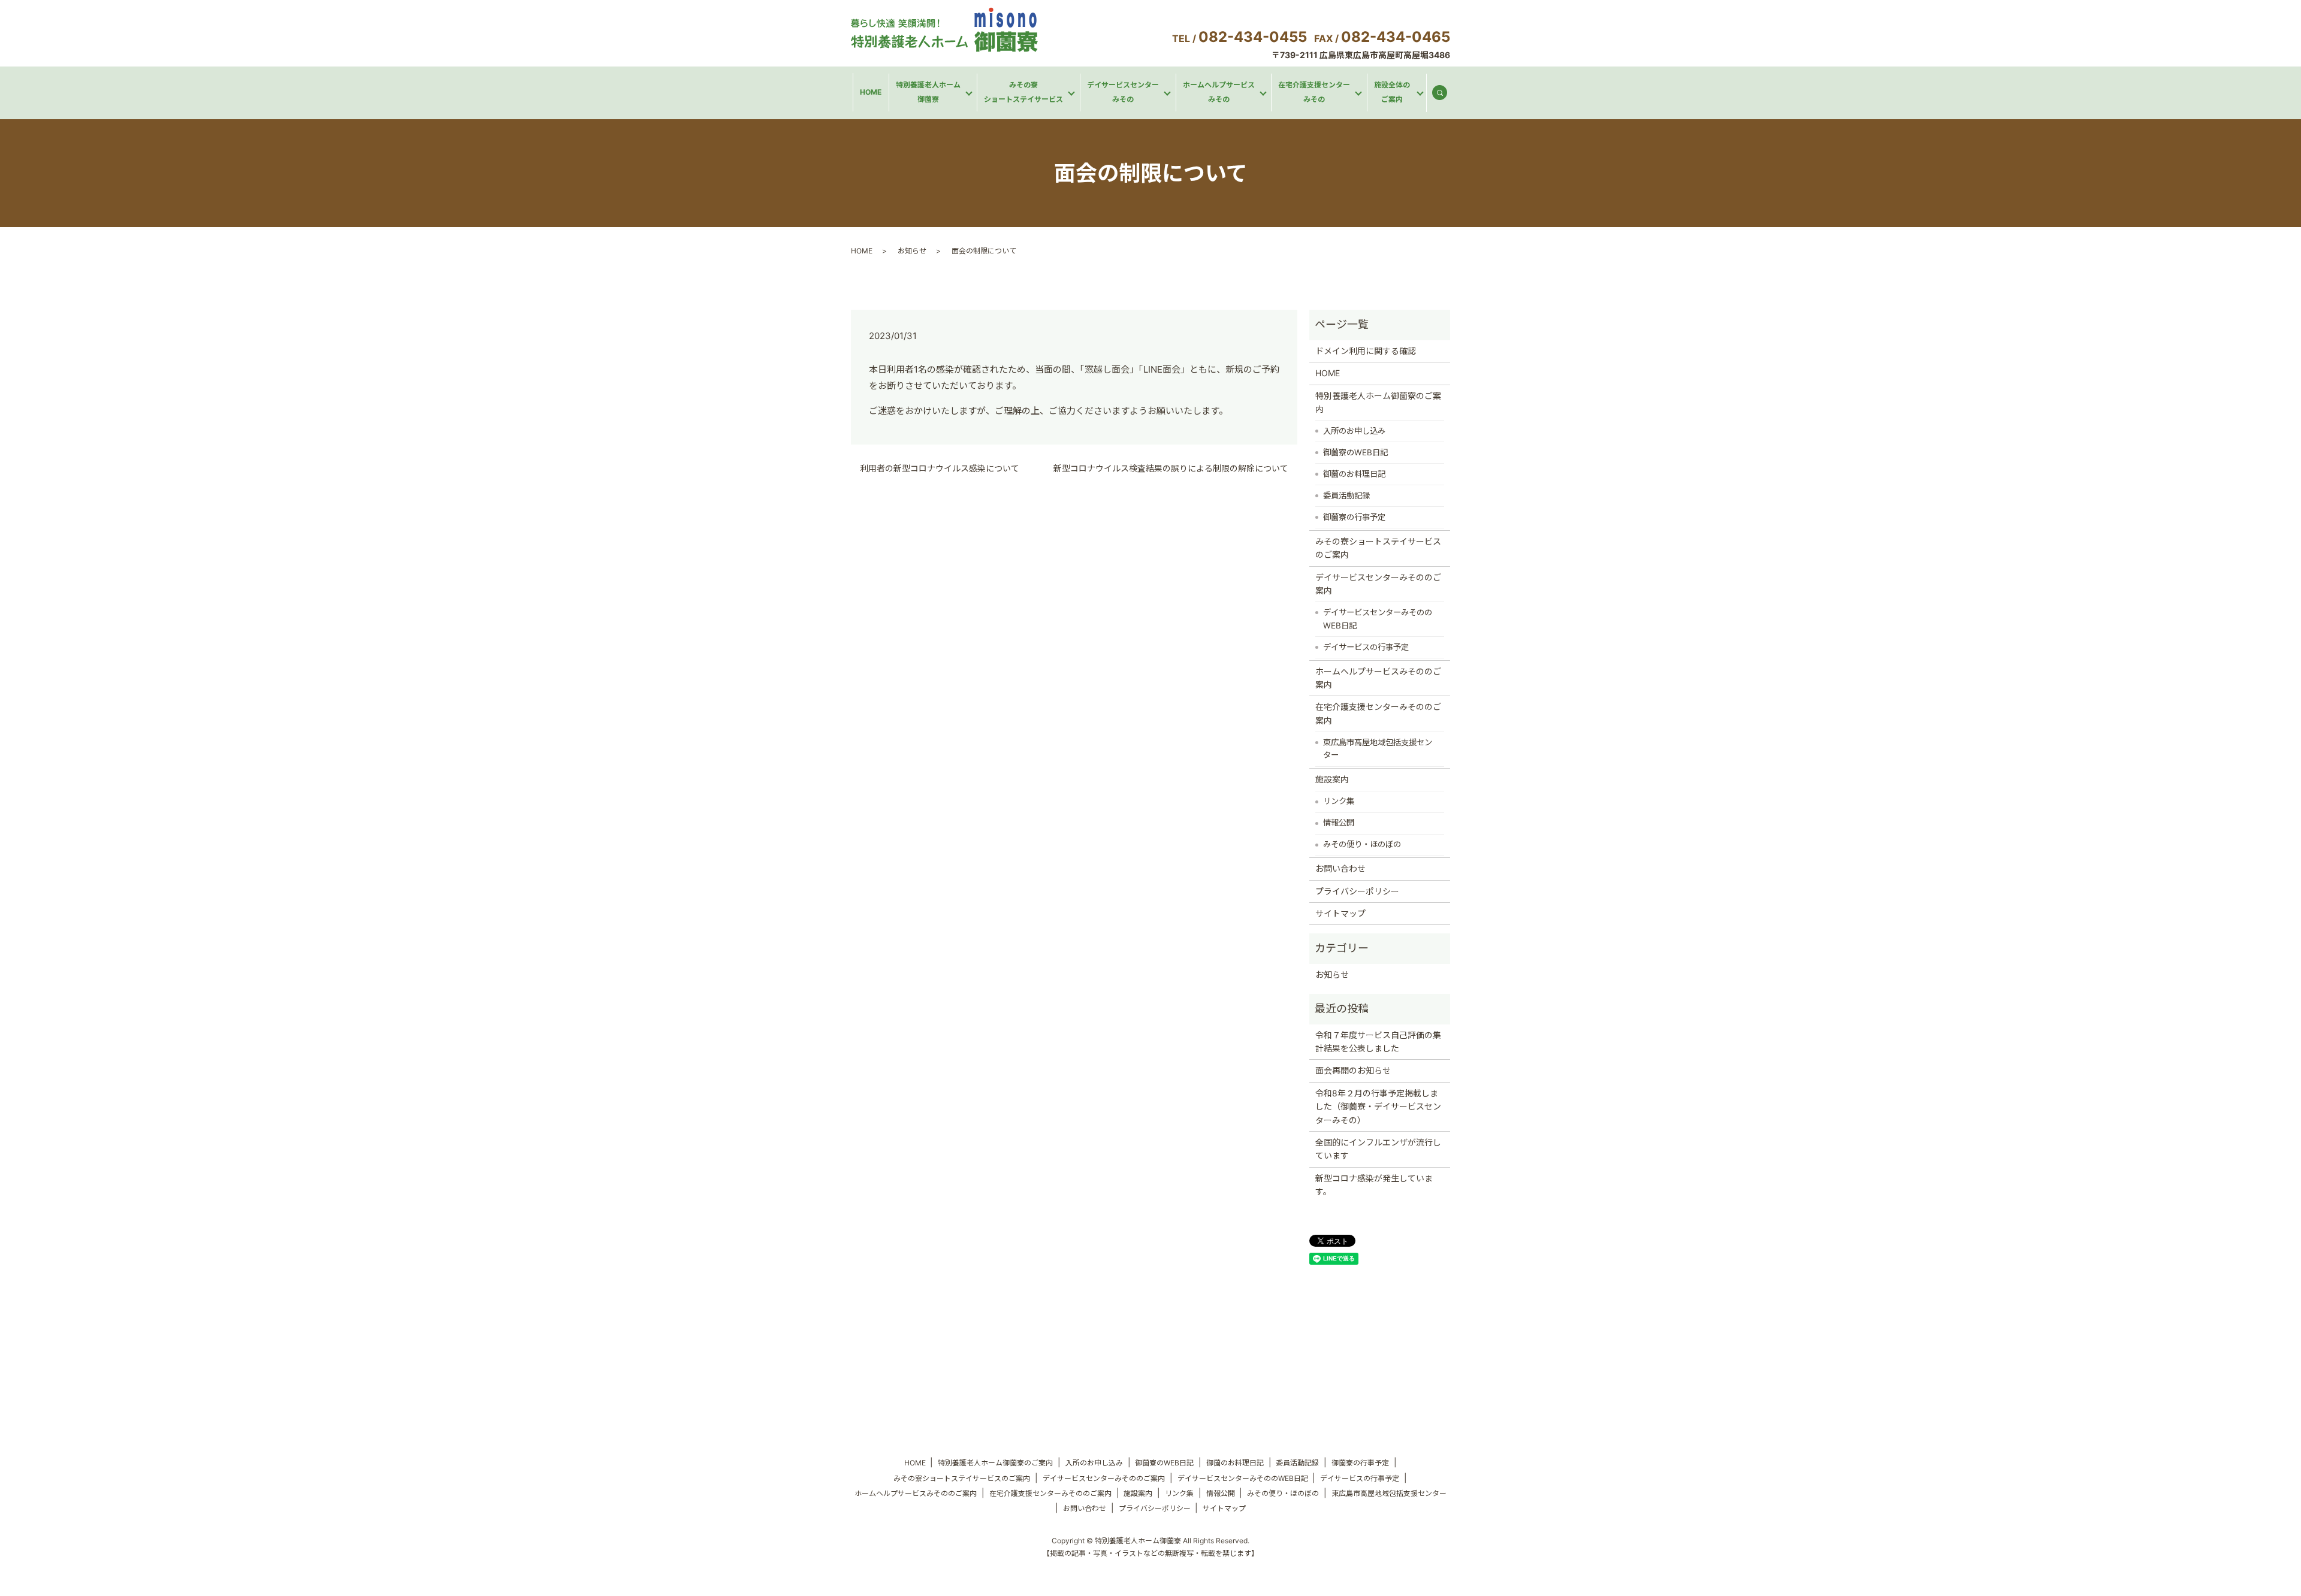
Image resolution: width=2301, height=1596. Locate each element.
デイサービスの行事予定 (1366, 647)
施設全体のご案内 (1392, 92)
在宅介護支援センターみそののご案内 (1378, 713)
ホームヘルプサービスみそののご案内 (1378, 678)
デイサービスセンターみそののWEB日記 (1378, 619)
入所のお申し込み (1354, 431)
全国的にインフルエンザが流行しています (1378, 1149)
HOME (871, 92)
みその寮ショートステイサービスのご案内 (1378, 548)
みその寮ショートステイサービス (1023, 92)
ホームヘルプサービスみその (1219, 92)
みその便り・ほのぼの (1362, 844)
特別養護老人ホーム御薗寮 (928, 92)
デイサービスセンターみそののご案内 (1378, 584)
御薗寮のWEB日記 (1355, 452)
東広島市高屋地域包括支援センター (1378, 749)
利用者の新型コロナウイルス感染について (940, 468)
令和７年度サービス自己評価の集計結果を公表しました (1378, 1042)
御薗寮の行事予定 (1354, 517)
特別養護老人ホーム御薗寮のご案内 (1378, 402)
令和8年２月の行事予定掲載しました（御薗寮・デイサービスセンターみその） (1378, 1107)
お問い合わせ (1340, 868)
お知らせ (912, 251)
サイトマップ (1340, 913)
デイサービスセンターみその (1123, 92)
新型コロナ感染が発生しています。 (1374, 1185)
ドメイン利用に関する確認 (1366, 351)
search (1445, 95)
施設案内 (1332, 779)
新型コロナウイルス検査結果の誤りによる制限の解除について (1171, 468)
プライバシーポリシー (1357, 891)
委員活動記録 (1346, 495)
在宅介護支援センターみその (1314, 92)
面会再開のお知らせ (1353, 1070)
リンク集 (1339, 801)
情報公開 (1339, 823)
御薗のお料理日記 (1354, 474)
